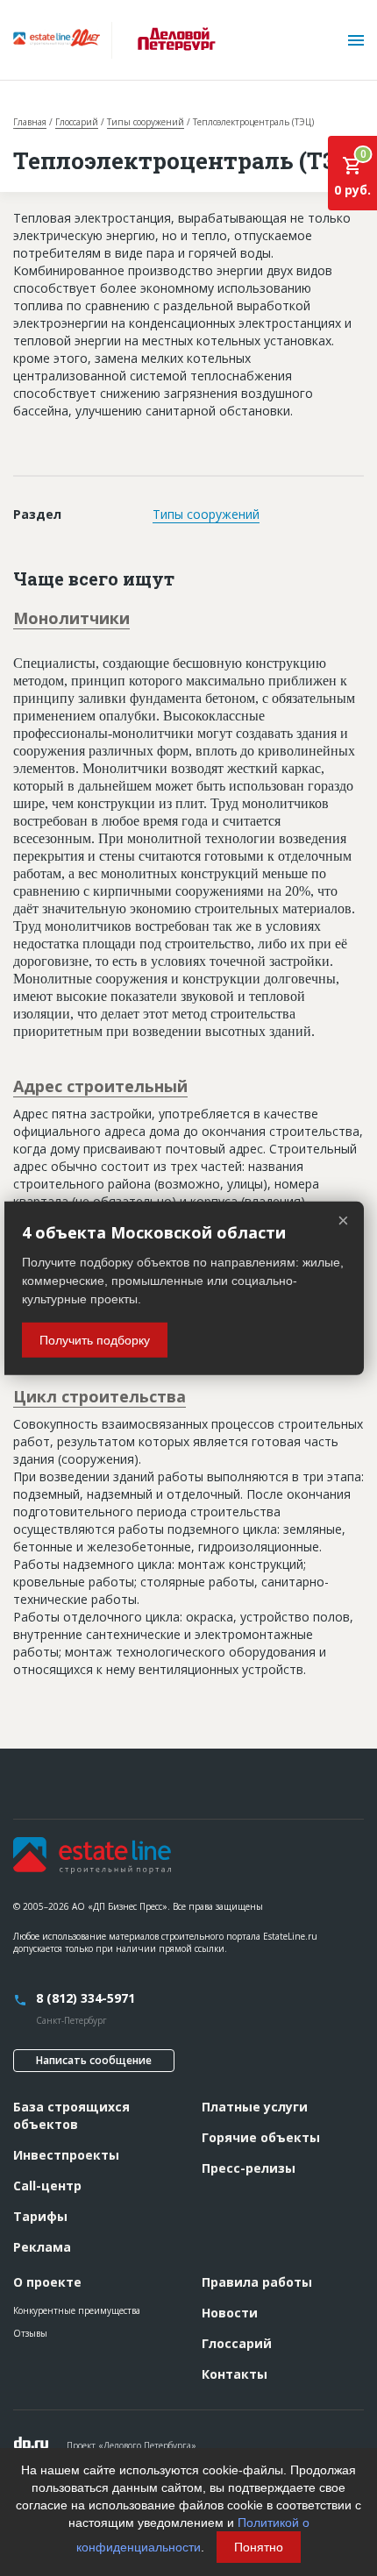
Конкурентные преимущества (77, 2310)
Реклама (42, 2247)
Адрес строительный (100, 1086)
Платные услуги (255, 2107)
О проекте (47, 2282)
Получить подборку (95, 1340)
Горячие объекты (261, 2137)
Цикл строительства (100, 1396)
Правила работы (257, 2282)
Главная (30, 122)
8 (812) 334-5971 (85, 1998)
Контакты (235, 2374)
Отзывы (30, 2333)
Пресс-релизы (249, 2168)
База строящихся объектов (71, 2115)
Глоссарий (77, 122)
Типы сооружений (146, 122)
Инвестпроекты (66, 2155)
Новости (230, 2313)
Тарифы (40, 2216)
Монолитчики (71, 618)
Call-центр (47, 2186)
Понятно (259, 2547)
